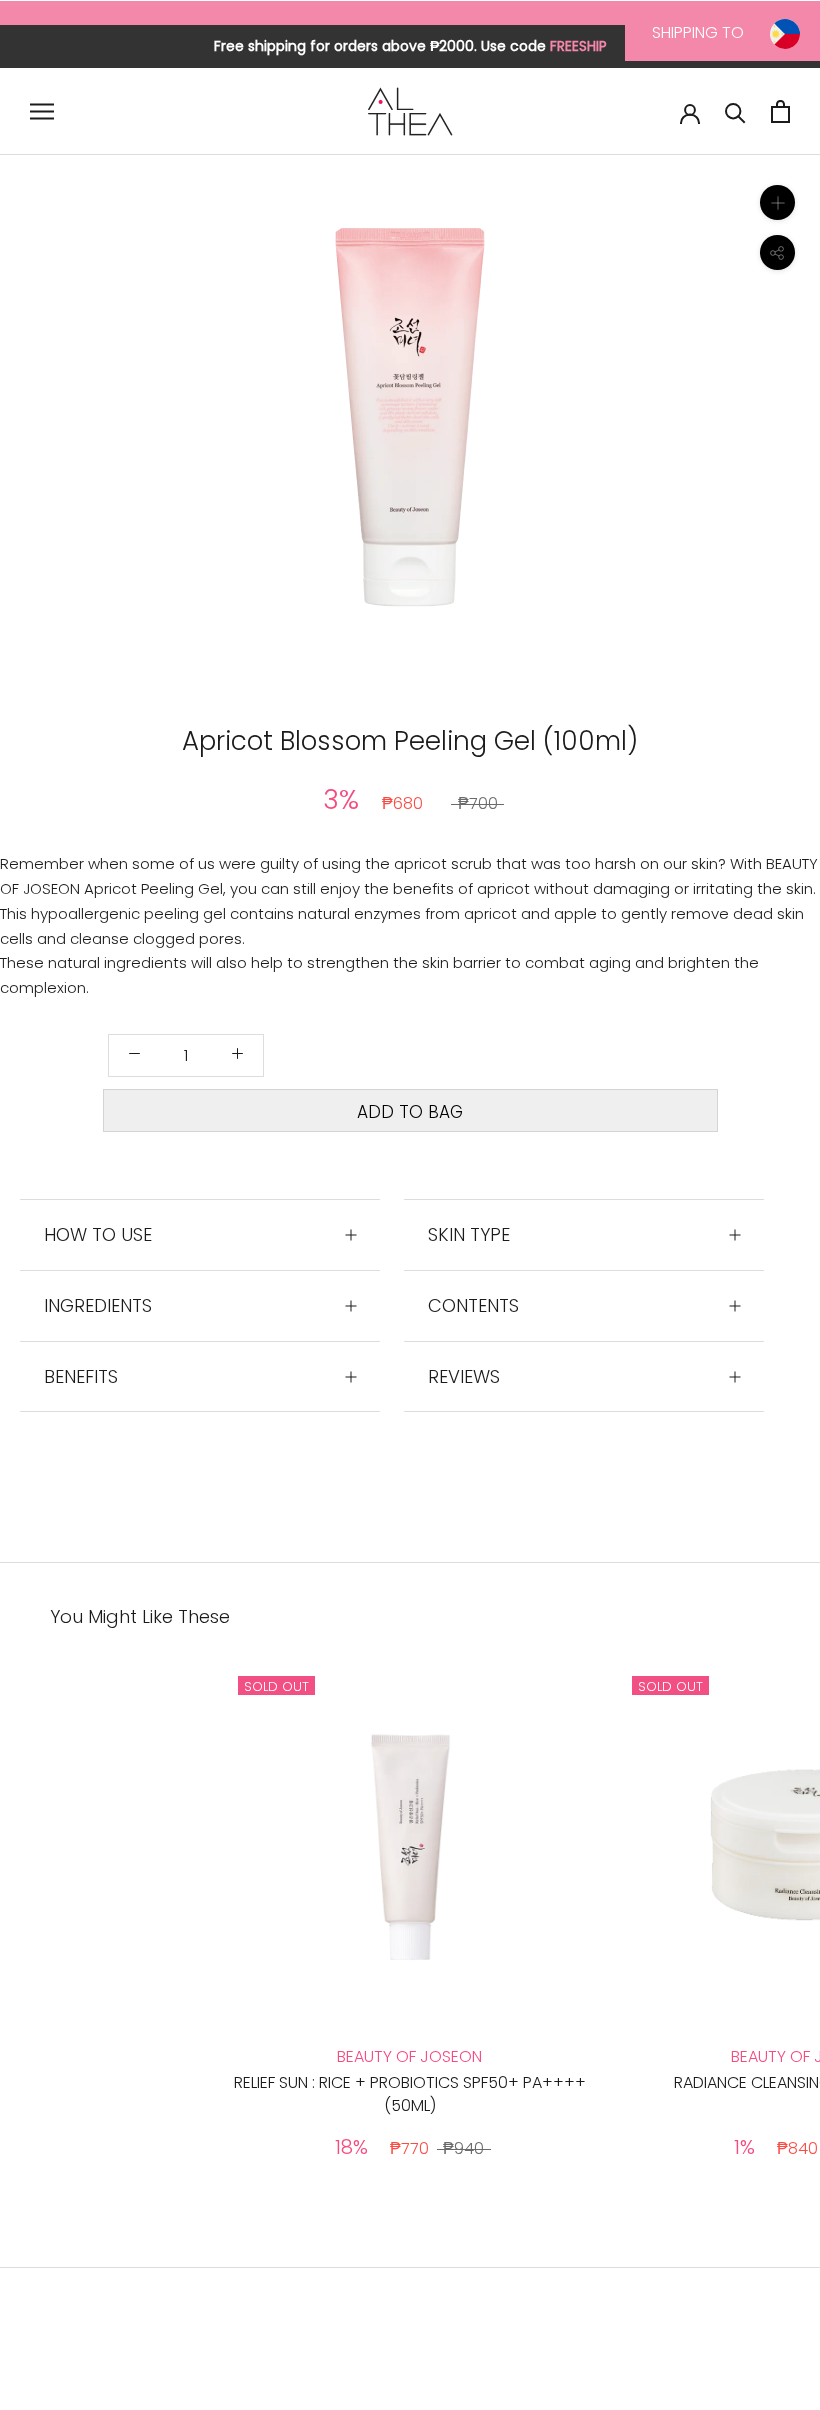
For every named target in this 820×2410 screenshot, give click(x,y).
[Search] (735, 111)
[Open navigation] (42, 111)
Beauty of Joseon (409, 2056)
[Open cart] (780, 111)
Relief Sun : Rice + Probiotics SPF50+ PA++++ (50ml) (410, 2093)
